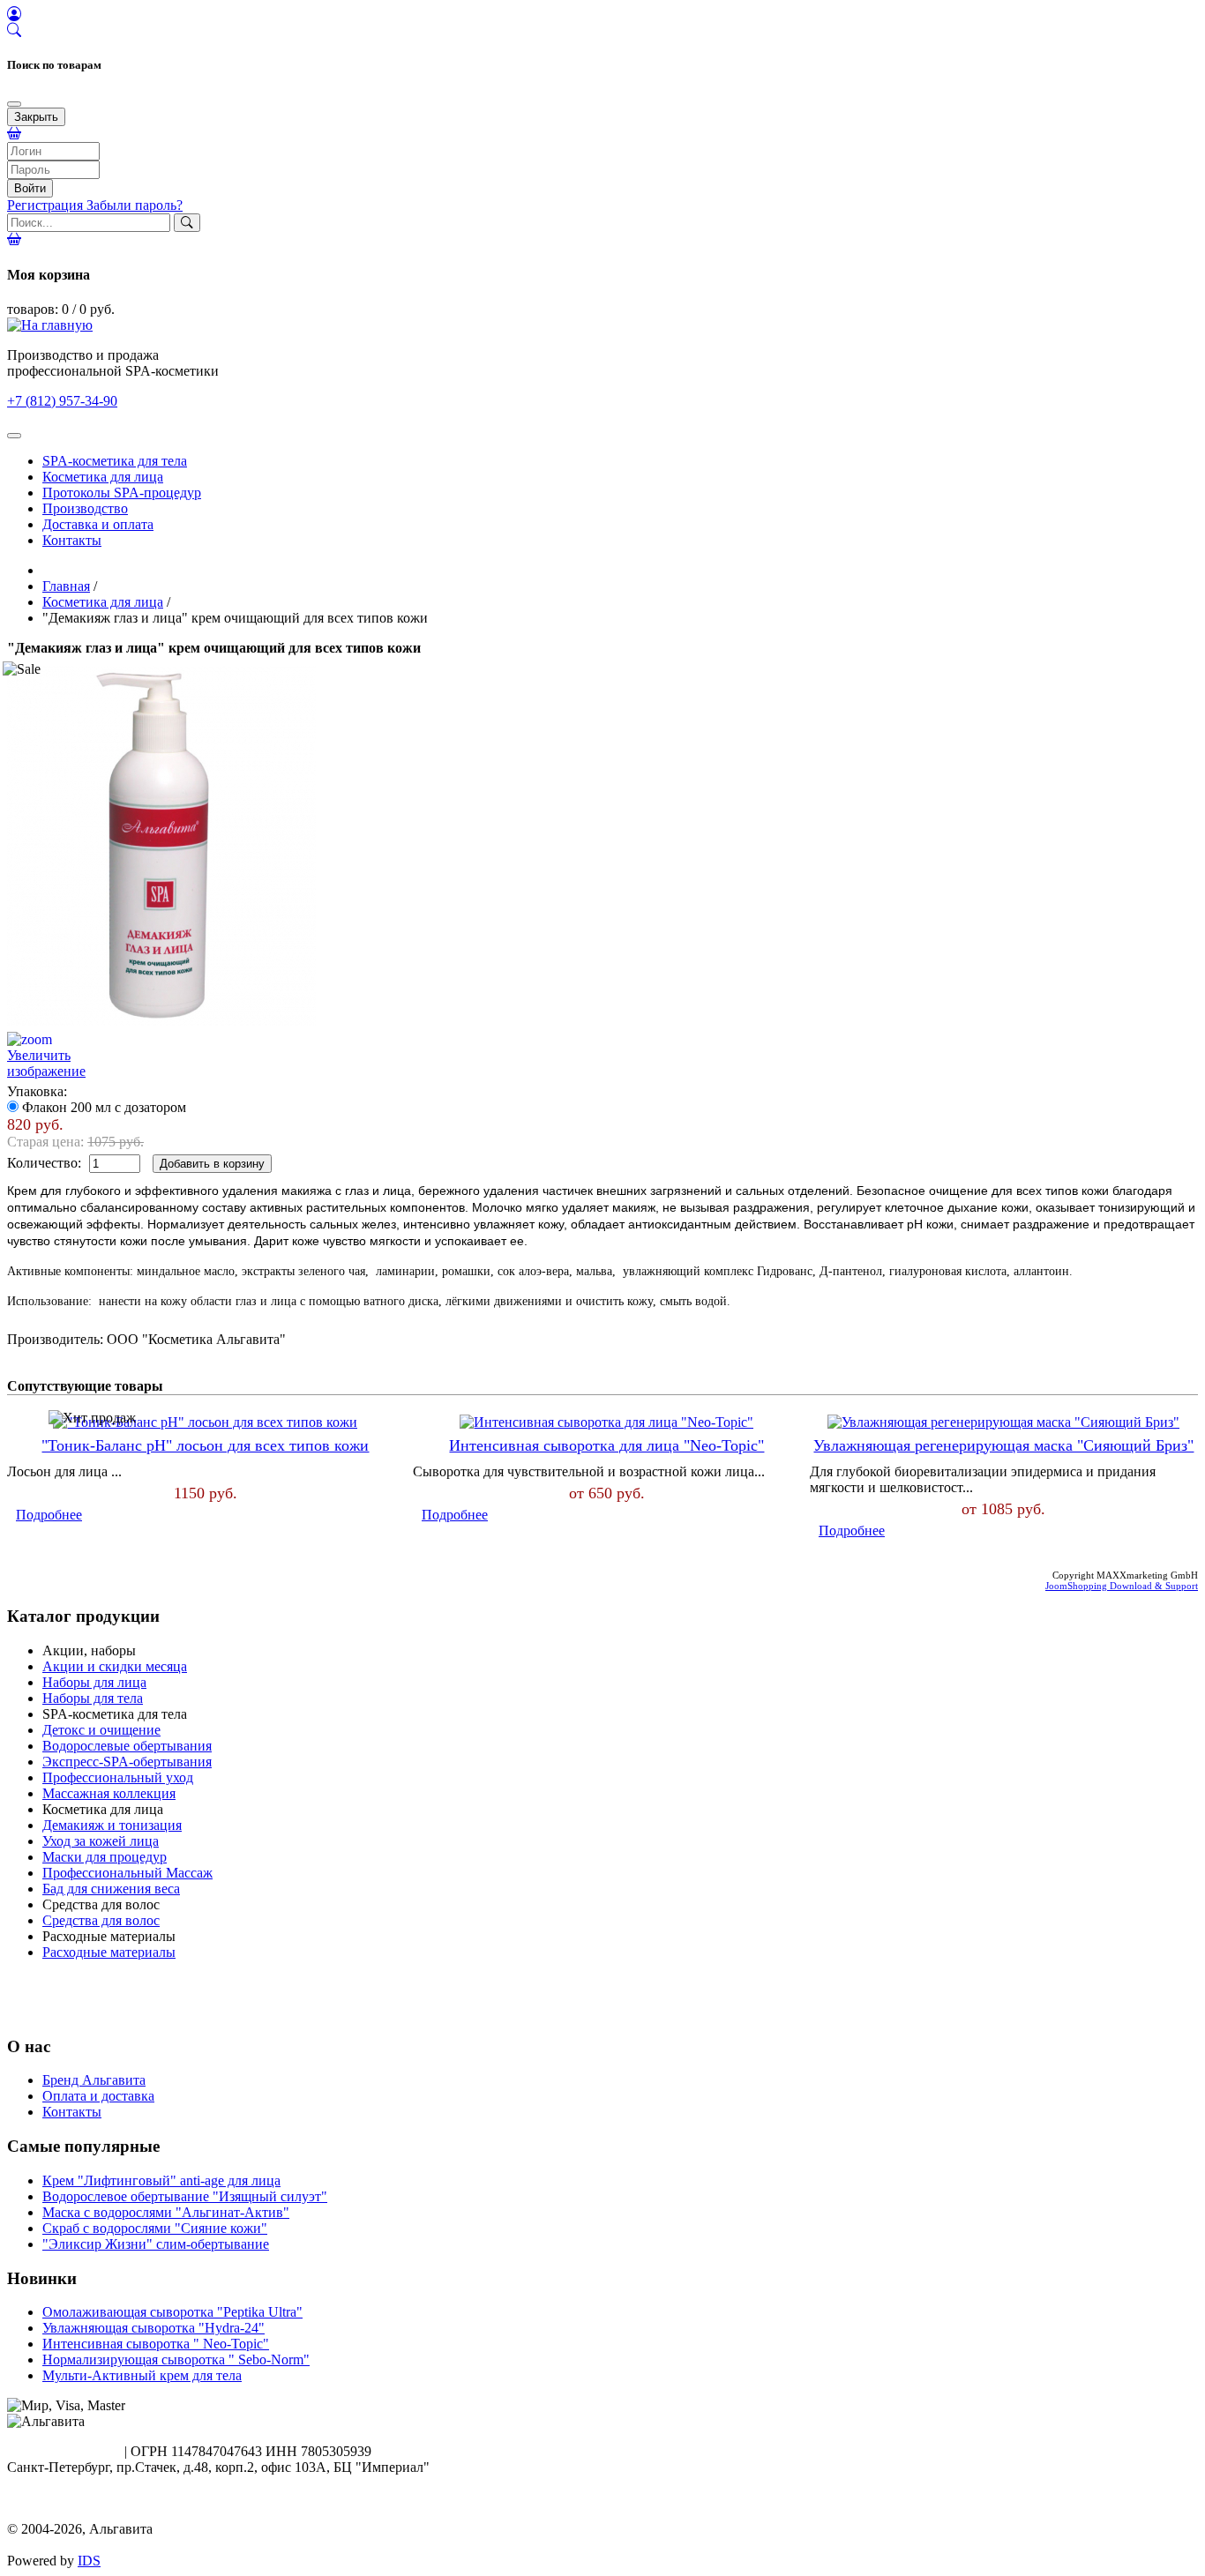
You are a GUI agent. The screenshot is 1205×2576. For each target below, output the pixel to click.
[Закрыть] (14, 104)
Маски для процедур (105, 1857)
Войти (30, 188)
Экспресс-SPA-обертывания (127, 1762)
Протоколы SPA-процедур (122, 493)
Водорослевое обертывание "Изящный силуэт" (185, 2196)
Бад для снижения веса (111, 1889)
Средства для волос (101, 1920)
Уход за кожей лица (101, 1841)
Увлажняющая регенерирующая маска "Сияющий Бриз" (1003, 1445)
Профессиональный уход (118, 1777)
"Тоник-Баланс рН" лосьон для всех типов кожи (205, 1445)
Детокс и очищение (101, 1730)
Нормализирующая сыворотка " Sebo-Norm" (176, 2359)
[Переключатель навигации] (14, 436)
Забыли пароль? (135, 205)
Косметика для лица (103, 477)
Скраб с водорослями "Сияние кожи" (155, 2228)
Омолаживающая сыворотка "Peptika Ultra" (172, 2312)
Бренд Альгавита (94, 2080)
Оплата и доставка (98, 2096)
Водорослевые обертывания (127, 1746)
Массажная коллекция (109, 1793)
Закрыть (36, 117)
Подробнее (49, 1515)
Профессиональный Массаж (127, 1873)
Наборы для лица (94, 1682)
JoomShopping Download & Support (1122, 1586)
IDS (89, 2561)
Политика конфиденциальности (104, 2513)
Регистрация (47, 205)
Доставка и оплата (98, 524)
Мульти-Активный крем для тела (142, 2375)
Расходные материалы (109, 1952)
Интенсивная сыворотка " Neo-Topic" (156, 2344)
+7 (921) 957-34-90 (62, 2451)
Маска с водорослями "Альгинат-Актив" (166, 2212)
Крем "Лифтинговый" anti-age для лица (161, 2180)
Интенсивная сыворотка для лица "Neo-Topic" (606, 1445)
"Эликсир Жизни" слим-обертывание (156, 2244)
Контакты (72, 540)
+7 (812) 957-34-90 (62, 401)
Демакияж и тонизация (112, 1825)
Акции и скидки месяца (115, 1666)
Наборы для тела (93, 1698)
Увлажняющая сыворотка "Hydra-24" (153, 2328)
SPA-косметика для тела (115, 461)
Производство (85, 508)
